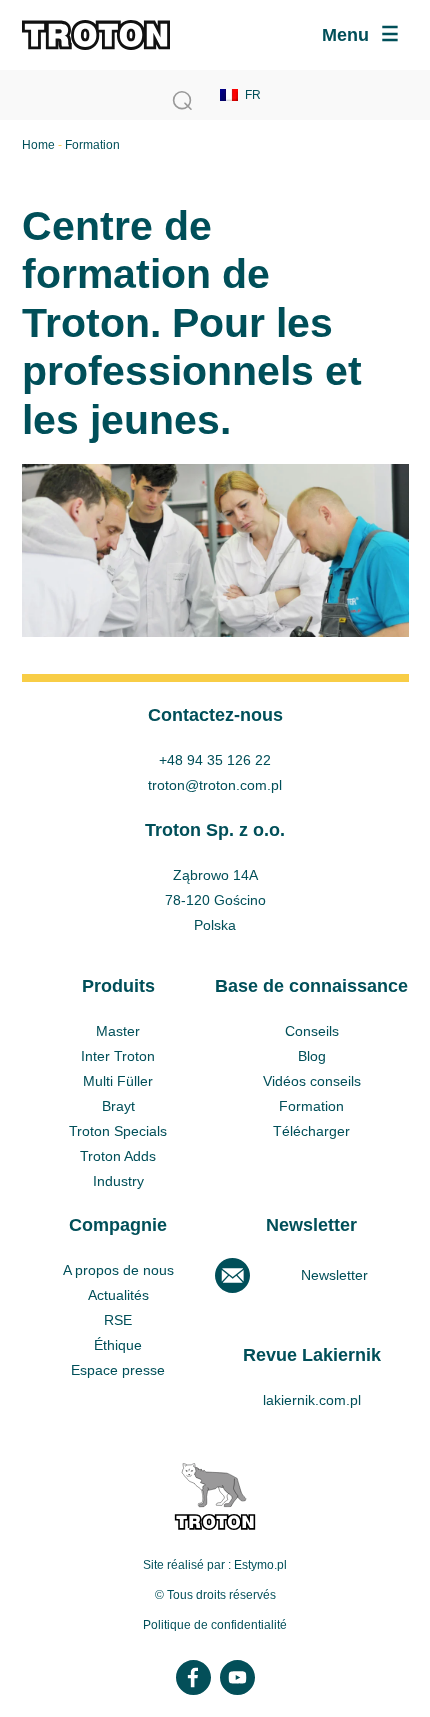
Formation (311, 1106)
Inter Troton (118, 1056)
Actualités (118, 1295)
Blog (312, 1056)
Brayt (118, 1106)
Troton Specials (118, 1131)
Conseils (312, 1031)
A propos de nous (118, 1270)
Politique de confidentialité (215, 1625)
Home (38, 145)
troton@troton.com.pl (215, 785)
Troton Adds (118, 1156)
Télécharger (311, 1131)
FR (253, 95)
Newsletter (334, 1275)
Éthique (118, 1345)
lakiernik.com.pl (312, 1400)
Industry (118, 1181)
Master (118, 1031)
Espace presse (118, 1370)
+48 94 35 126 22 (215, 760)
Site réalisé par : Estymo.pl (215, 1565)
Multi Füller (118, 1081)
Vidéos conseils (312, 1081)
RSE (118, 1320)
